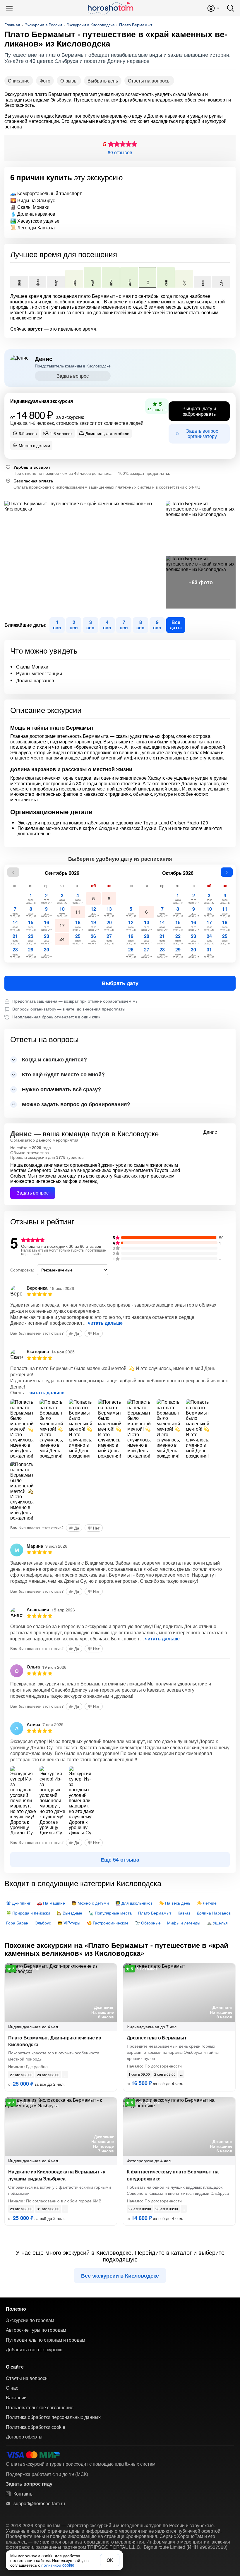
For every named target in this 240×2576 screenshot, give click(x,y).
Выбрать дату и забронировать (199, 411)
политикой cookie (58, 2565)
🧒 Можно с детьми (90, 1903)
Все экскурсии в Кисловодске (120, 2276)
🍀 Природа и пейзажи (28, 1913)
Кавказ (184, 1913)
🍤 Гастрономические (108, 1923)
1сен (57, 625)
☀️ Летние (207, 1903)
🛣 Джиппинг (18, 1903)
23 (46, 939)
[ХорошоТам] (110, 8)
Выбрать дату (120, 983)
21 (15, 939)
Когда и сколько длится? (54, 1059)
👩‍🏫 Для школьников (134, 1903)
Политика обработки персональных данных (53, 2417)
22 (31, 939)
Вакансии (16, 2398)
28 (15, 952)
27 (109, 939)
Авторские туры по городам (36, 2330)
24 (62, 939)
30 (46, 952)
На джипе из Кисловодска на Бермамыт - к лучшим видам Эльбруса (57, 2175)
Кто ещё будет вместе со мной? (63, 1074)
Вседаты (176, 625)
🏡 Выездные (69, 1913)
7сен (124, 625)
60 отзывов (120, 152)
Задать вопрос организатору (202, 433)
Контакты (24, 2494)
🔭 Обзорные (148, 1923)
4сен (107, 625)
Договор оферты (24, 2437)
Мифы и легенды (184, 1923)
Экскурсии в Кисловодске (91, 25)
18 (78, 925)
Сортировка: (22, 1270)
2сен (74, 625)
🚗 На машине (51, 1903)
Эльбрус (43, 1923)
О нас (12, 2388)
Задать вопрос (73, 376)
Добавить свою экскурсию (34, 2350)
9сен (157, 625)
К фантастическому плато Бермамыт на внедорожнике (173, 2175)
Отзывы (69, 81)
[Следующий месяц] (227, 872)
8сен (140, 625)
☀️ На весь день (175, 1903)
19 (94, 925)
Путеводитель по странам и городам (46, 2340)
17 (62, 925)
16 (46, 925)
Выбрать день (103, 81)
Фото (45, 81)
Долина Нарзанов (214, 1913)
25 (78, 939)
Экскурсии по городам (30, 2320)
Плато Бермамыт (136, 25)
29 (31, 952)
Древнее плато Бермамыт (157, 2038)
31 (209, 952)
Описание (19, 81)
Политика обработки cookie (36, 2427)
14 (15, 925)
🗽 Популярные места (110, 1913)
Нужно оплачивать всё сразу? (61, 1089)
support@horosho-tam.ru (39, 2503)
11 (78, 912)
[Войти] (213, 8)
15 (31, 925)
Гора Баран (17, 1923)
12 (94, 912)
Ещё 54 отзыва (120, 1860)
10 (62, 912)
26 (94, 939)
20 (109, 925)
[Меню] (9, 8)
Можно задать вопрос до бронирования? (76, 1104)
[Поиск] (231, 8)
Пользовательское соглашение (40, 2407)
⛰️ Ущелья (217, 1923)
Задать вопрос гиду (29, 2484)
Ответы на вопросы (149, 81)
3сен (90, 625)
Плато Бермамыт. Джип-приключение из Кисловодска (55, 2041)
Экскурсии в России (43, 25)
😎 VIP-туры (69, 1923)
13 (109, 912)
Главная (12, 25)
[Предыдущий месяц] (13, 872)
